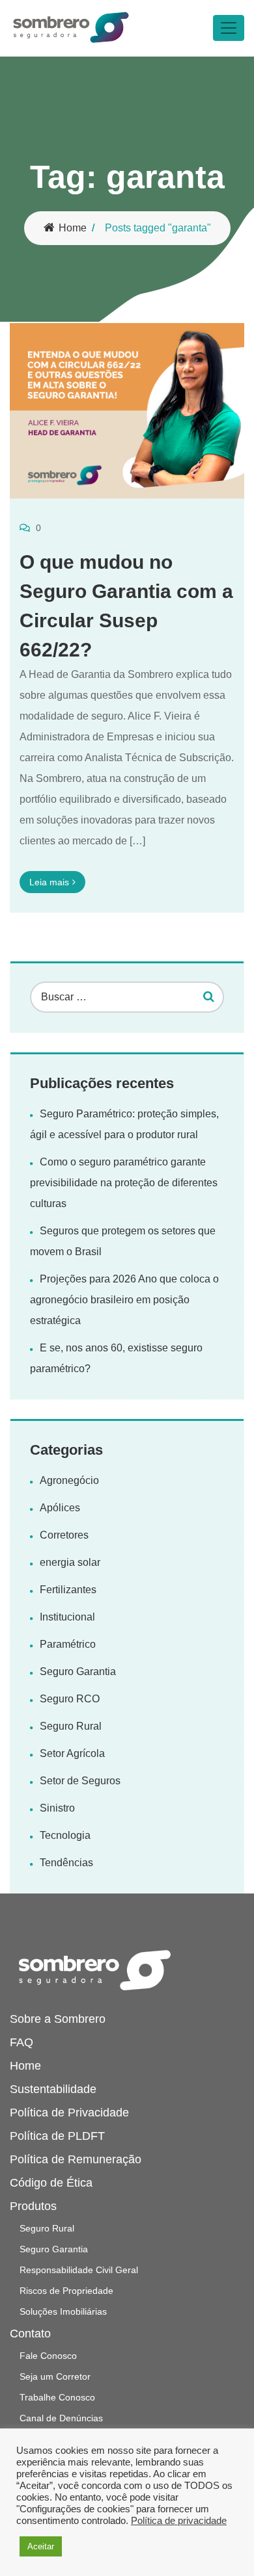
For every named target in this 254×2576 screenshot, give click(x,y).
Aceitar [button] (41, 2546)
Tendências (66, 1863)
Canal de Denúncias (61, 2418)
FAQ (21, 2042)
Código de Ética (51, 2183)
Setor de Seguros (80, 1781)
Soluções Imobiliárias (63, 2311)
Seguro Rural (71, 1726)
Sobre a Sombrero (58, 2019)
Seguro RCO (70, 1699)
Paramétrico (68, 1644)
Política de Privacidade (69, 2113)
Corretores (64, 1535)
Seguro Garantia (78, 1672)
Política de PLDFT (57, 2136)
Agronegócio (69, 1480)
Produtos (33, 2206)
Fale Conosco (48, 2356)
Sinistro (57, 1808)
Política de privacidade (179, 2521)
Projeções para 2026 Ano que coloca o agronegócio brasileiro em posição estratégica (124, 1300)
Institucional (67, 1617)
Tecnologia (65, 1835)
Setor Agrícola (72, 1753)
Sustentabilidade (53, 2089)
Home (73, 228)
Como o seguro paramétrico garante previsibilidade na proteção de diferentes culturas (124, 1183)
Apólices (60, 1508)
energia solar (70, 1562)
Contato (30, 2334)
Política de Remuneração (76, 2159)
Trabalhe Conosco (57, 2397)
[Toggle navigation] (229, 28)
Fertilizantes (68, 1590)
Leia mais (49, 882)
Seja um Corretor (55, 2376)
